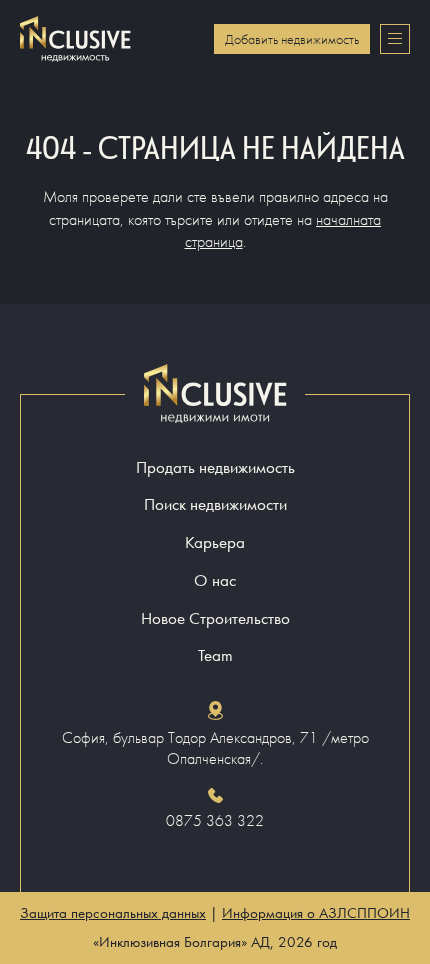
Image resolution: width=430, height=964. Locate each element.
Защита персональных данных (113, 913)
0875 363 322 (215, 821)
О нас (215, 580)
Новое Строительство (215, 618)
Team (215, 655)
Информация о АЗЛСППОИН (316, 913)
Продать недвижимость (215, 467)
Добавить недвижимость (292, 39)
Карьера (215, 542)
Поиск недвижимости (215, 504)
